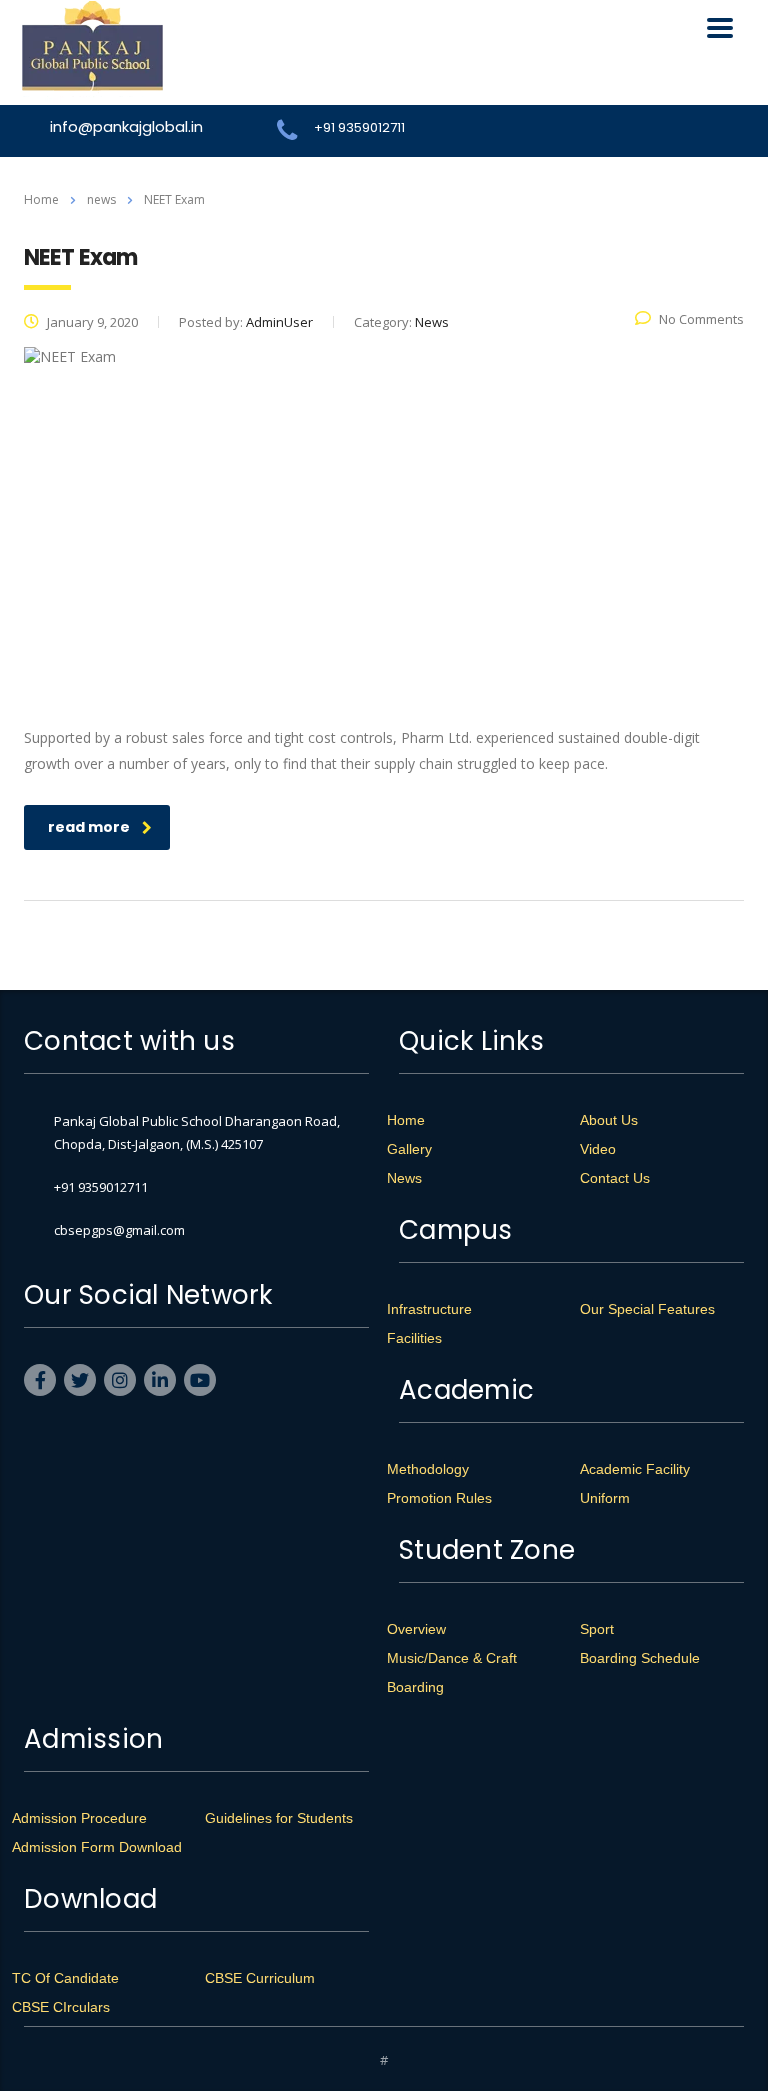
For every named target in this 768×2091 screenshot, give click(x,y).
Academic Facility (635, 1469)
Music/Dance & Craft (452, 1658)
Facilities (414, 1338)
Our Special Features (647, 1309)
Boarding (415, 1687)
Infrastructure (429, 1309)
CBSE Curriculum (260, 1978)
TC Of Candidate (65, 1978)
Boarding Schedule (640, 1658)
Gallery (409, 1149)
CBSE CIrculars (61, 2007)
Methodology (428, 1469)
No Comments (701, 319)
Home (41, 199)
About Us (609, 1120)
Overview (416, 1629)
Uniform (605, 1498)
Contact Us (615, 1178)
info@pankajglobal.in (126, 126)
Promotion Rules (439, 1498)
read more (89, 827)
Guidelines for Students (279, 1818)
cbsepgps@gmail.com (119, 1230)
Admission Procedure (79, 1818)
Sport (597, 1629)
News (404, 1178)
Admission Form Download (97, 1847)
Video (598, 1149)
